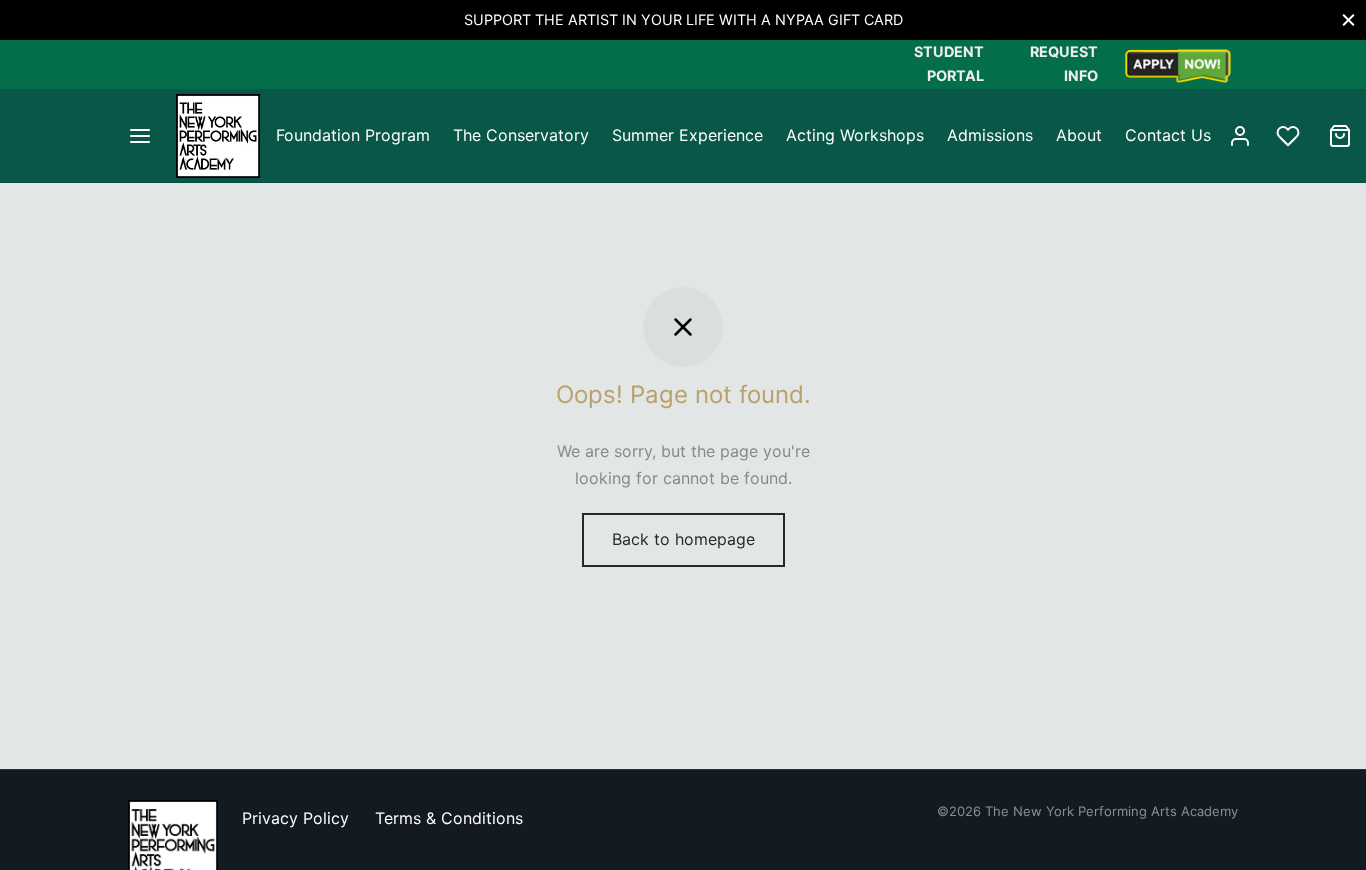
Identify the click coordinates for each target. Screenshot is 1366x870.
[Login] (1240, 136)
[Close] (1348, 19)
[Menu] (140, 136)
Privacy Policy (295, 818)
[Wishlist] (1290, 136)
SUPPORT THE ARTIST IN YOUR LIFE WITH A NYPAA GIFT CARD (683, 19)
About (1079, 135)
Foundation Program (353, 135)
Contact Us (1168, 135)
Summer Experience (687, 135)
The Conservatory (521, 135)
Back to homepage (683, 539)
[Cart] (1340, 136)
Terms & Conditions (449, 818)
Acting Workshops (855, 135)
